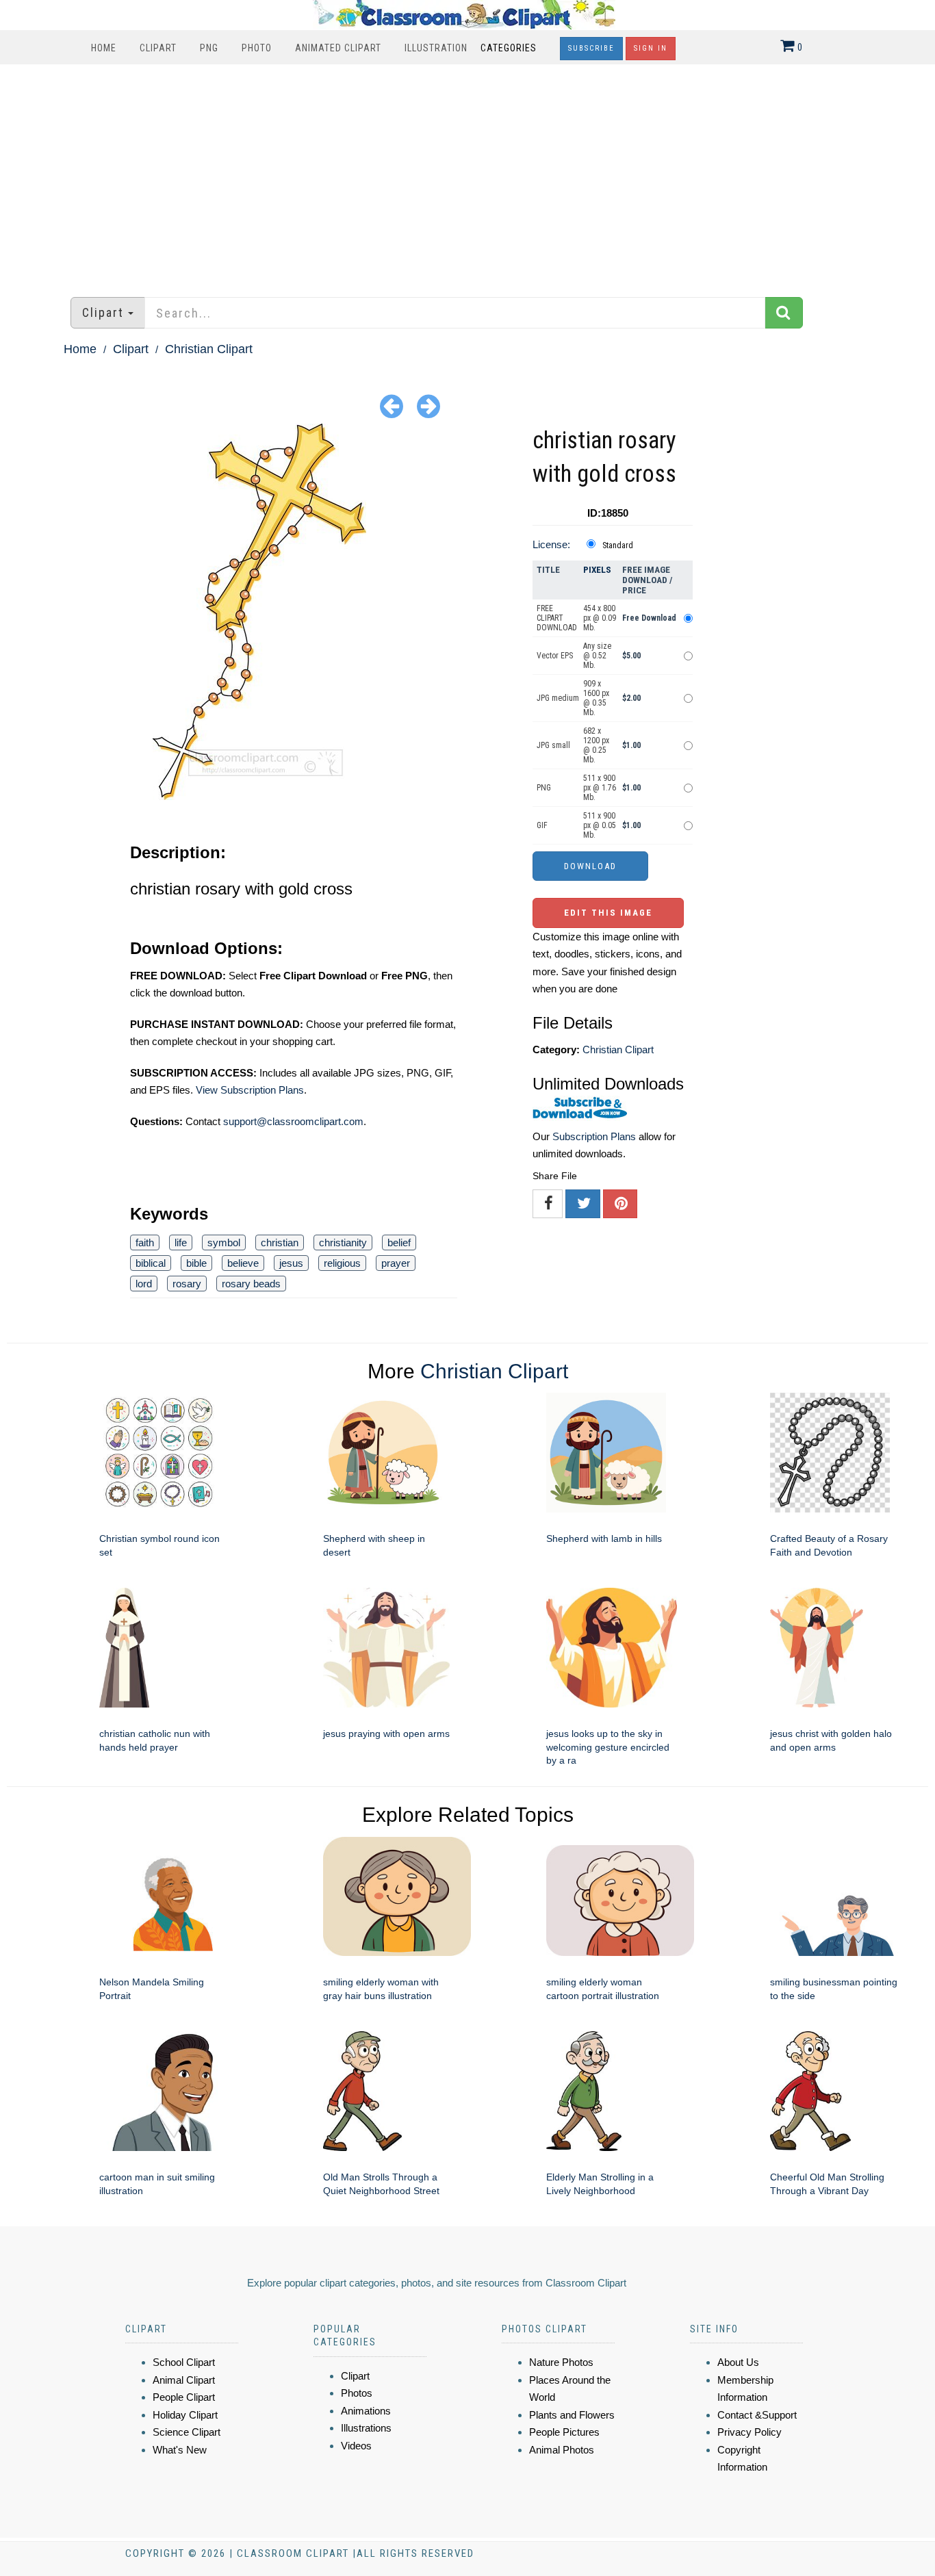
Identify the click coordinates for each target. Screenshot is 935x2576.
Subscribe (591, 48)
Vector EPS (555, 656)
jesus (291, 1263)
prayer (396, 1263)
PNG (209, 48)
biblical (151, 1263)
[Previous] (392, 405)
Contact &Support (757, 2415)
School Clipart (184, 2362)
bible (196, 1263)
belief (399, 1242)
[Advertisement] (467, 174)
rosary (187, 1284)
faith (145, 1242)
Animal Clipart (184, 2380)
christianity (343, 1242)
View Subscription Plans (250, 1090)
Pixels (597, 570)
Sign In (651, 48)
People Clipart (184, 2397)
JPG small (553, 745)
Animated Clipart (338, 48)
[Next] (428, 405)
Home (104, 48)
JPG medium (558, 698)
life (181, 1242)
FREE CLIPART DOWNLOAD (557, 618)
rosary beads (251, 1284)
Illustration (436, 48)
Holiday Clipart (185, 2415)
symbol (224, 1242)
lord (144, 1284)
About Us (738, 2362)
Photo (257, 48)
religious (342, 1263)
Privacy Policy (750, 2432)
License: (551, 544)
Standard (618, 545)
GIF (542, 825)
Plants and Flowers (572, 2415)
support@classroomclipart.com (293, 1121)
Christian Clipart (209, 349)
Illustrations (366, 2428)
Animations (366, 2411)
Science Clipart (187, 2432)
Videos (356, 2446)
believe (243, 1263)
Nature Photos (561, 2362)
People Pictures (564, 2432)
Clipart (158, 48)
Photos (357, 2393)
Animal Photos (562, 2450)
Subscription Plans (594, 1136)
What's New (180, 2450)
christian (280, 1242)
